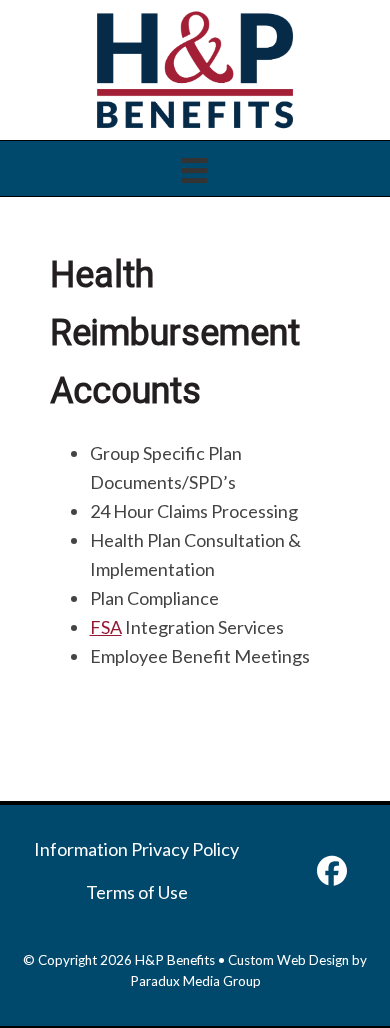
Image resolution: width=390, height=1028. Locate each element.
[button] (332, 871)
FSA (106, 627)
